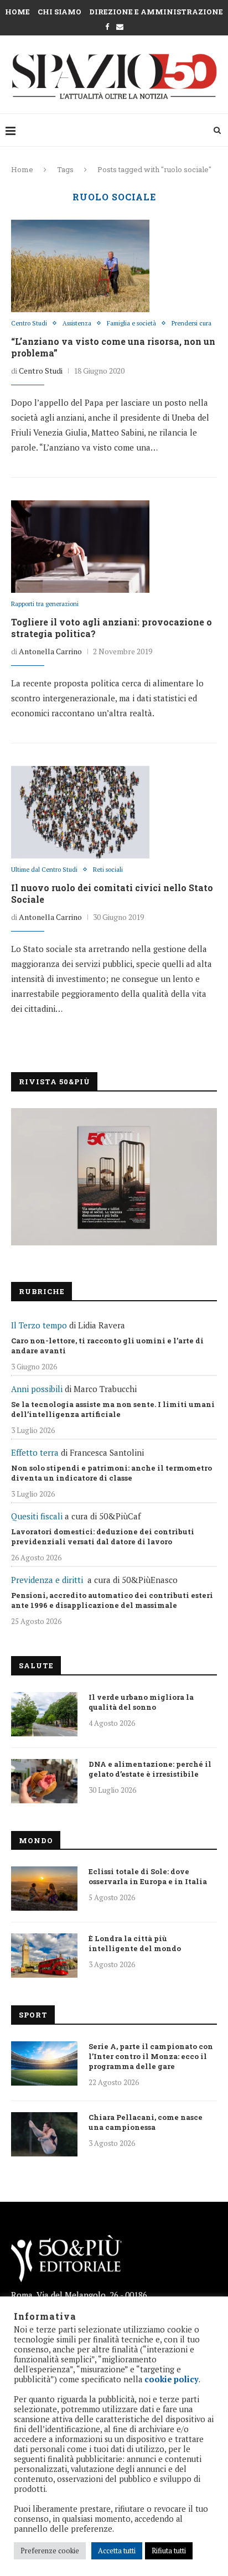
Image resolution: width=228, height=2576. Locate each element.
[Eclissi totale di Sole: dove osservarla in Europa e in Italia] (44, 1889)
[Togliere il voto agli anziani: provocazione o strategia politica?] (80, 546)
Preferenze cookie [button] (50, 2551)
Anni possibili (37, 1389)
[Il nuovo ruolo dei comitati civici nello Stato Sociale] (80, 812)
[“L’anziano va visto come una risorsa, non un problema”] (80, 266)
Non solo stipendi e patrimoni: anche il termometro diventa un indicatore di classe (112, 1473)
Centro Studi (29, 324)
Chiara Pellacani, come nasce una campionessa (146, 2122)
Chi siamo (59, 12)
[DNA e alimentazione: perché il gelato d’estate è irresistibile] (44, 1781)
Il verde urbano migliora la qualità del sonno (141, 1702)
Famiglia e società (131, 324)
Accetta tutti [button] (117, 2551)
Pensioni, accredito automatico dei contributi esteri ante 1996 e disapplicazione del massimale (112, 1600)
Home (17, 12)
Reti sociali (108, 870)
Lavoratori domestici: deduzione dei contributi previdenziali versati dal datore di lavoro (103, 1537)
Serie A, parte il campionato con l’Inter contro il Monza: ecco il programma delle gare (151, 2056)
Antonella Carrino (50, 651)
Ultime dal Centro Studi (44, 870)
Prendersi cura (191, 324)
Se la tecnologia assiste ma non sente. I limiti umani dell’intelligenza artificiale (113, 1409)
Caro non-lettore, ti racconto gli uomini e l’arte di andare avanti (107, 1346)
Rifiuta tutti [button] (169, 2551)
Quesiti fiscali (37, 1516)
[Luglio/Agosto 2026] (114, 1177)
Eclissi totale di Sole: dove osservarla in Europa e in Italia (148, 1876)
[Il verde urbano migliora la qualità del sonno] (44, 1714)
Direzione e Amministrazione (156, 12)
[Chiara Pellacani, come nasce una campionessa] (44, 2134)
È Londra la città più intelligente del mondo (135, 1943)
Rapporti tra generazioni (45, 604)
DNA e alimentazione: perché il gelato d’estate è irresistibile (150, 1769)
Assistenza (77, 324)
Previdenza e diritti (47, 1580)
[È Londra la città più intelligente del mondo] (44, 1956)
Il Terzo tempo (39, 1325)
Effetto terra (35, 1452)
